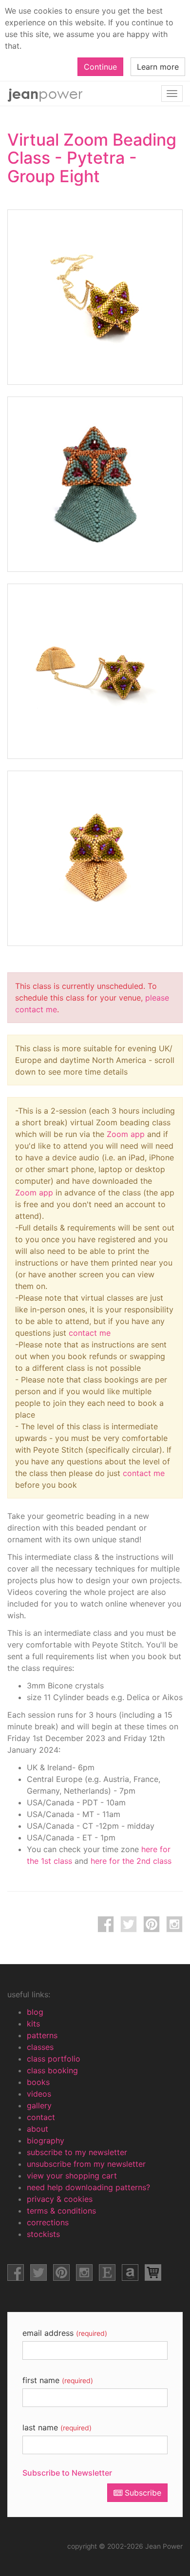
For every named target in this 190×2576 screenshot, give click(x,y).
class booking (52, 2070)
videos (39, 2094)
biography (46, 2140)
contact (41, 2117)
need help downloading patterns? (88, 2187)
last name (57, 2427)
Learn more (158, 67)
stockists (43, 2234)
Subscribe (142, 2493)
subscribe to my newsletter (77, 2152)
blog (35, 2012)
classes (40, 2047)
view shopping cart (153, 2273)
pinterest (152, 1924)
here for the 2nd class (131, 1861)
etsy (107, 2273)
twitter (129, 1924)
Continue (100, 67)
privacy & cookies (60, 2199)
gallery (39, 2105)
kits (33, 2024)
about (38, 2129)
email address (65, 2333)
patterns (42, 2035)
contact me (90, 1333)
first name (58, 2380)
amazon (130, 2273)
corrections (48, 2222)
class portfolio (54, 2059)
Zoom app (126, 1134)
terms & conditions (61, 2211)
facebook (106, 1924)
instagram (174, 1924)
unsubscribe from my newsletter (86, 2164)
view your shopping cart (72, 2176)
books (38, 2082)
